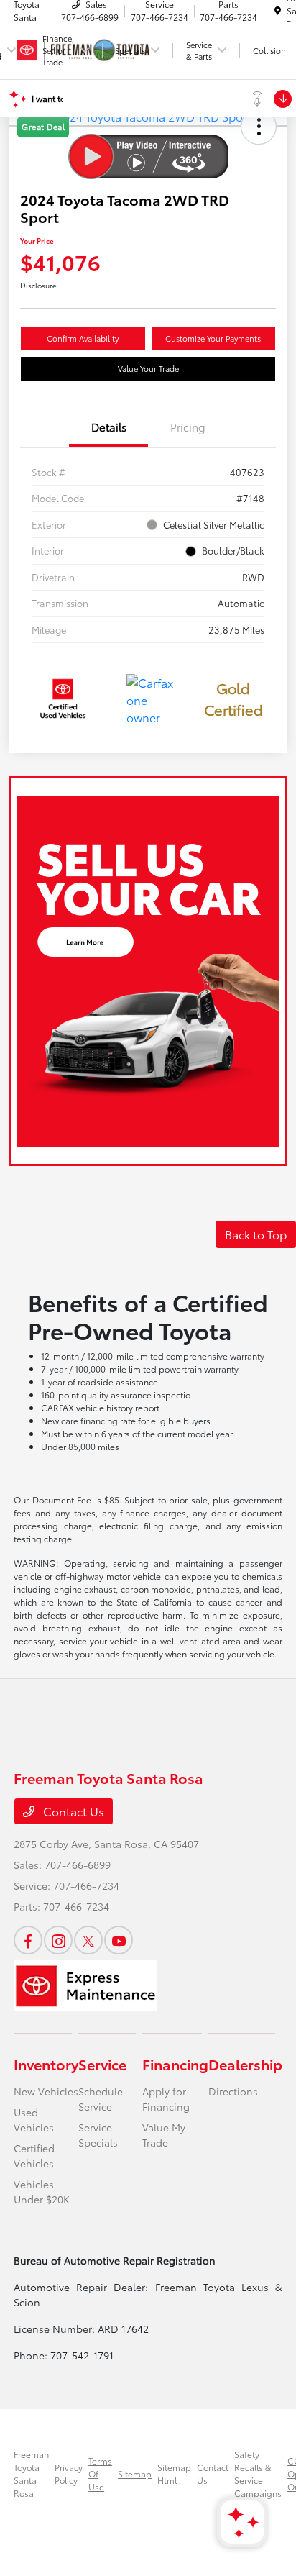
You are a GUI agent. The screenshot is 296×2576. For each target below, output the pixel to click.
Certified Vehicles (34, 2156)
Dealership (245, 2064)
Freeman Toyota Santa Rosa (31, 2473)
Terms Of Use (100, 2473)
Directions (233, 2091)
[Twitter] (88, 1940)
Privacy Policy (69, 2473)
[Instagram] (58, 1940)
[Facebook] (28, 1940)
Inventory (46, 2064)
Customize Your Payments (213, 338)
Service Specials (98, 2135)
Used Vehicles (34, 2120)
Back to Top (256, 1234)
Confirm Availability (83, 338)
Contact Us (72, 1811)
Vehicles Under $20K (42, 2192)
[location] (278, 10)
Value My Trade (164, 2135)
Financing (175, 2064)
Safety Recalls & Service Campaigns (258, 2473)
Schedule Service (101, 2099)
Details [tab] (109, 427)
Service (102, 2064)
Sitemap (135, 2473)
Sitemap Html (174, 2473)
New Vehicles (46, 2091)
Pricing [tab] (188, 427)
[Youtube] (119, 1940)
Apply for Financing (166, 2099)
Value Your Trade (148, 368)
